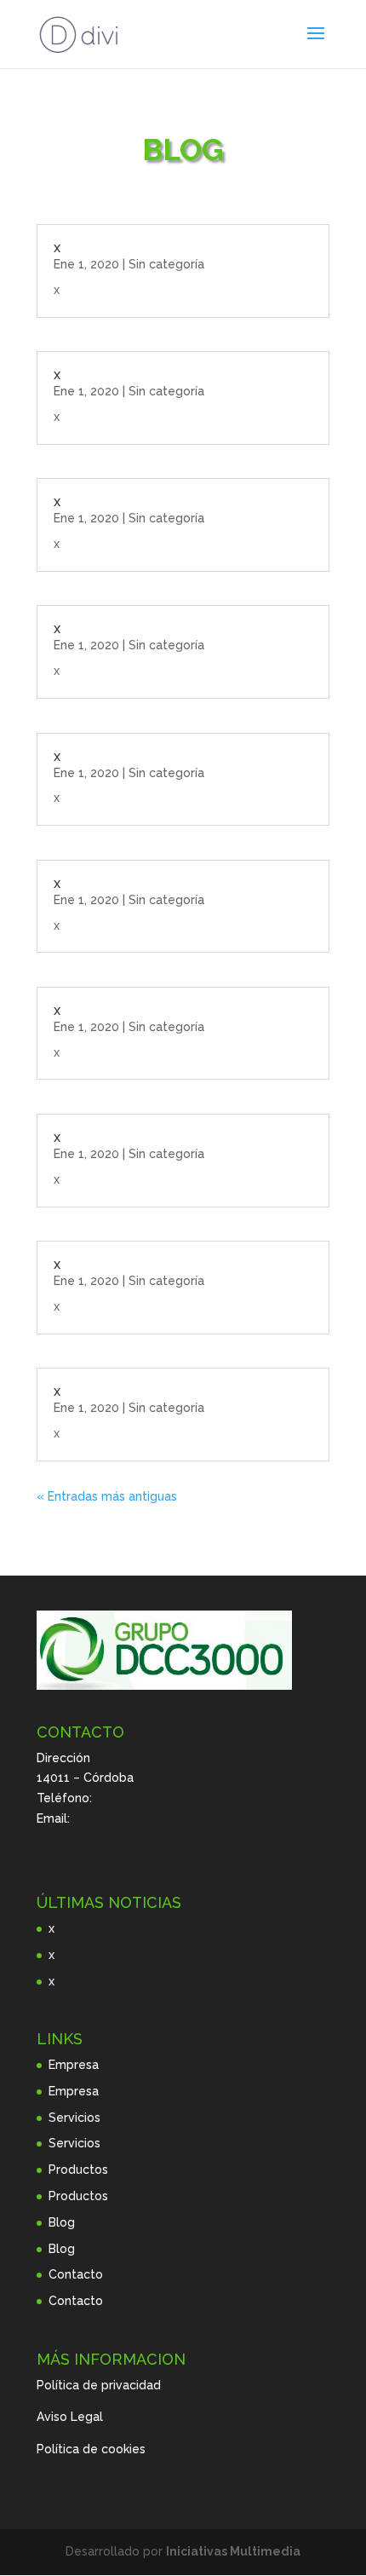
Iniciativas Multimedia (233, 2551)
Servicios (74, 2118)
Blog (62, 2222)
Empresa (74, 2065)
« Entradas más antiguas (107, 1496)
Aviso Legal (70, 2417)
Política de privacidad (99, 2385)
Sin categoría (166, 264)
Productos (78, 2170)
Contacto (76, 2274)
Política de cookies (91, 2449)
